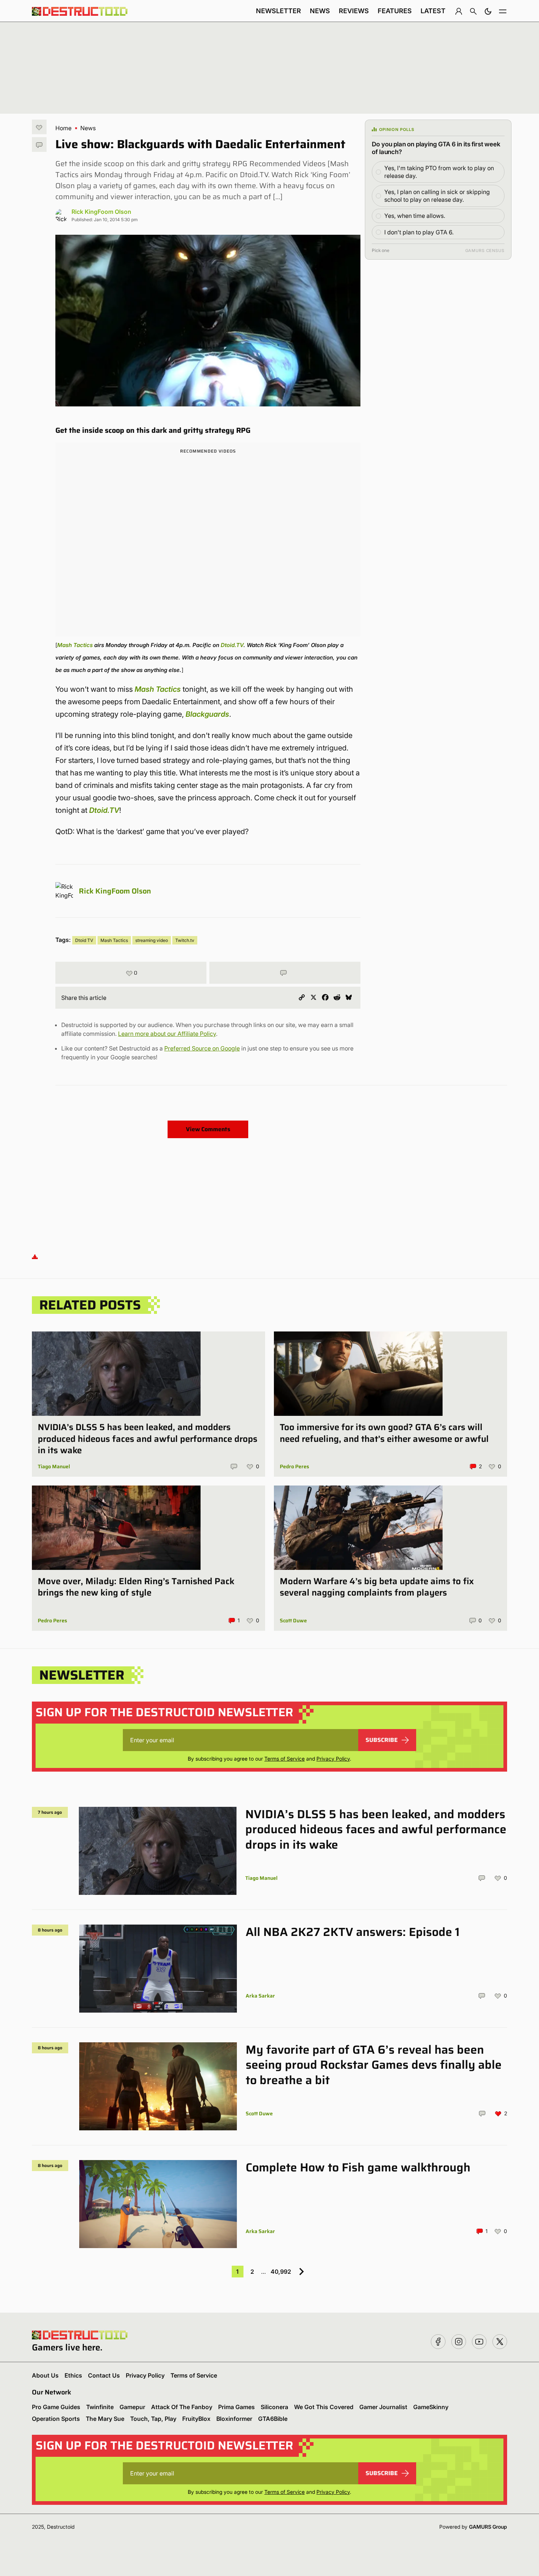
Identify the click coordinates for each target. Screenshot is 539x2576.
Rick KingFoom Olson (101, 212)
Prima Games (236, 2407)
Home (63, 128)
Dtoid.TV (232, 645)
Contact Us (104, 2375)
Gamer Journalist (383, 2407)
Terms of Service (285, 1759)
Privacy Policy (333, 1759)
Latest (433, 11)
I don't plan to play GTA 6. (419, 232)
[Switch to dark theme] (488, 11)
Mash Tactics (75, 645)
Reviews (354, 11)
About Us (45, 2375)
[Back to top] (35, 1256)
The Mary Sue (105, 2419)
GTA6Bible (273, 2419)
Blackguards (207, 714)
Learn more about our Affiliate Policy (167, 1034)
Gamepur (132, 2407)
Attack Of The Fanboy (182, 2407)
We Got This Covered (324, 2407)
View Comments (208, 1129)
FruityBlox (196, 2419)
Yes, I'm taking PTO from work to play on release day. (439, 172)
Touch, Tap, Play (153, 2419)
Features (395, 11)
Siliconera (274, 2407)
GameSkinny (431, 2407)
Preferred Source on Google (202, 1048)
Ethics (73, 2375)
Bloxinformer (234, 2419)
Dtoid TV (84, 940)
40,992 (281, 2272)
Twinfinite (100, 2407)
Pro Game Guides (56, 2407)
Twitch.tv (185, 940)
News (320, 11)
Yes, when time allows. (415, 216)
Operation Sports (56, 2419)
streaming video (152, 940)
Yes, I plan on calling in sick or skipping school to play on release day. (437, 196)
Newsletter (278, 11)
